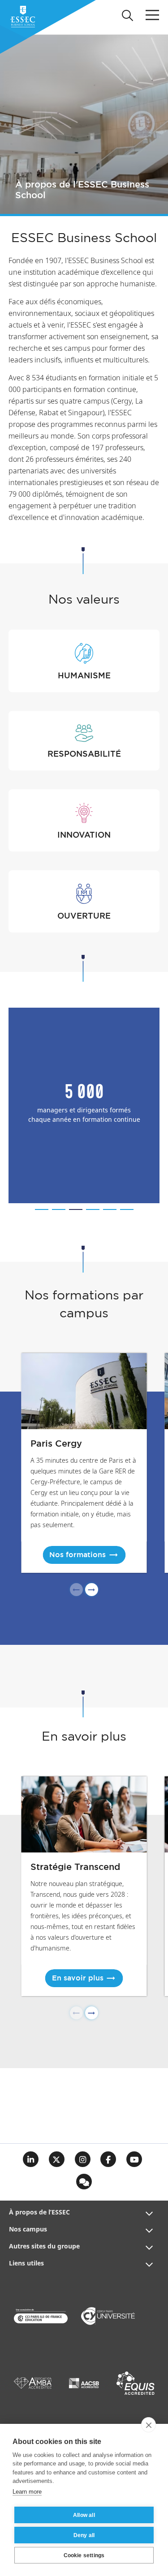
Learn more (27, 2492)
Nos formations (78, 1555)
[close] (149, 2425)
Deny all (84, 2535)
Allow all (84, 2515)
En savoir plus (78, 1978)
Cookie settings (84, 2555)
